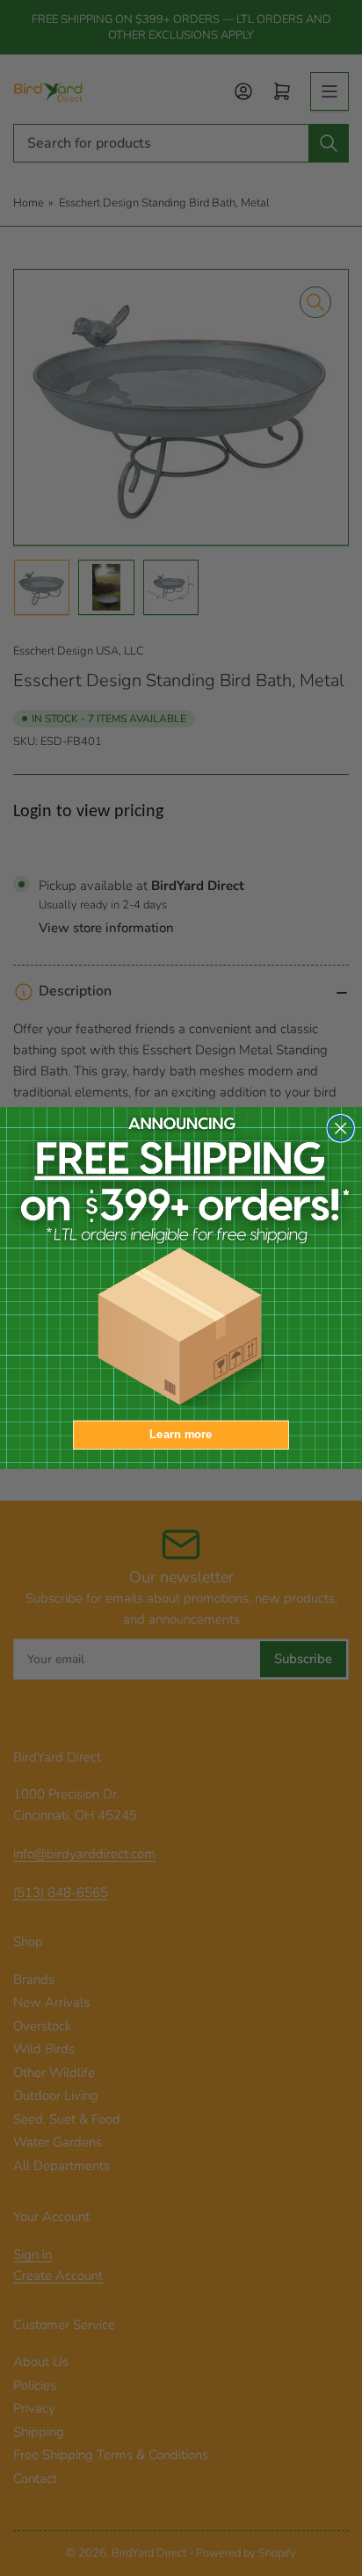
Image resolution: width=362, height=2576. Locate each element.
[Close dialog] (340, 1129)
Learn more (181, 1435)
